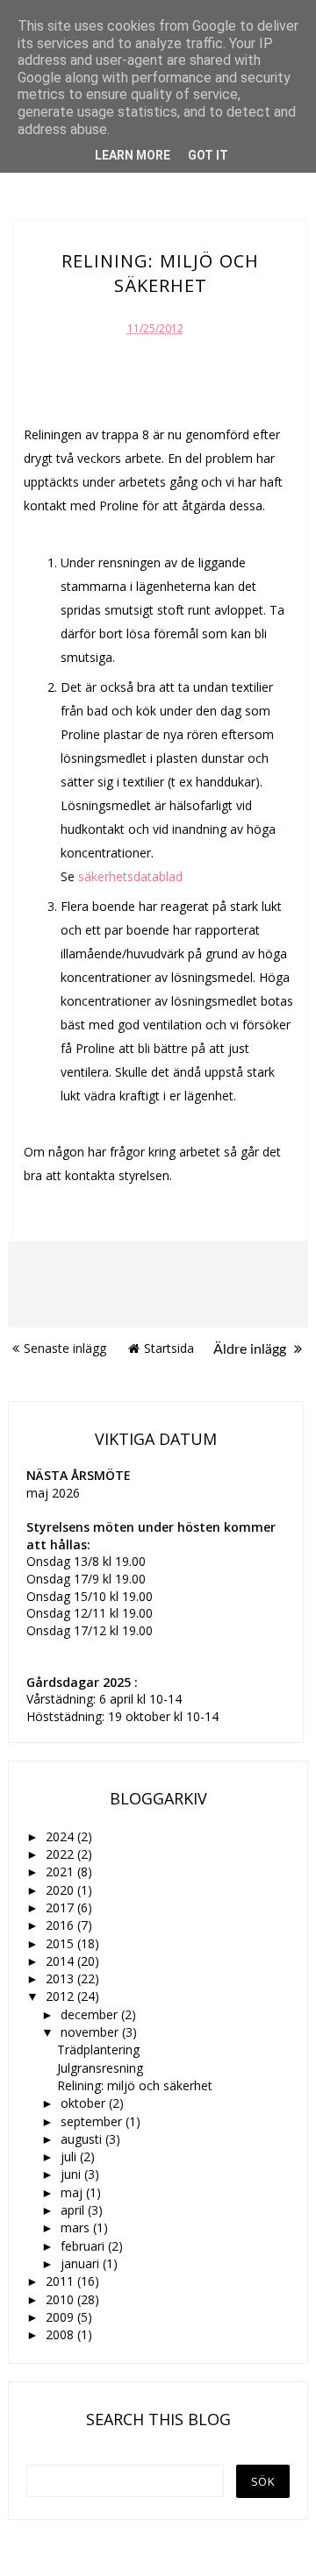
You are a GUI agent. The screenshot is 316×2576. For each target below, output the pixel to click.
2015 (61, 1943)
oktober (85, 2103)
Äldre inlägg (251, 1349)
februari (84, 2246)
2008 (61, 2334)
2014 (61, 1961)
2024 (61, 1836)
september (93, 2121)
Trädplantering (98, 2049)
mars (77, 2227)
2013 (61, 1978)
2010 (61, 2299)
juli (70, 2156)
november (91, 2032)
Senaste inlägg (65, 1348)
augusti (83, 2139)
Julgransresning (100, 2068)
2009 (61, 2317)
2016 (61, 1925)
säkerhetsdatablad (130, 876)
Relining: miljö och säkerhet (135, 2085)
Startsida (169, 1348)
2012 (61, 1996)
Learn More (133, 155)
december (91, 2014)
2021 (61, 1872)
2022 (61, 1854)
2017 (61, 1907)
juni (72, 2174)
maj (73, 2192)
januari (82, 2263)
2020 (61, 1890)
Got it (208, 155)
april (74, 2210)
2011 (61, 2281)
